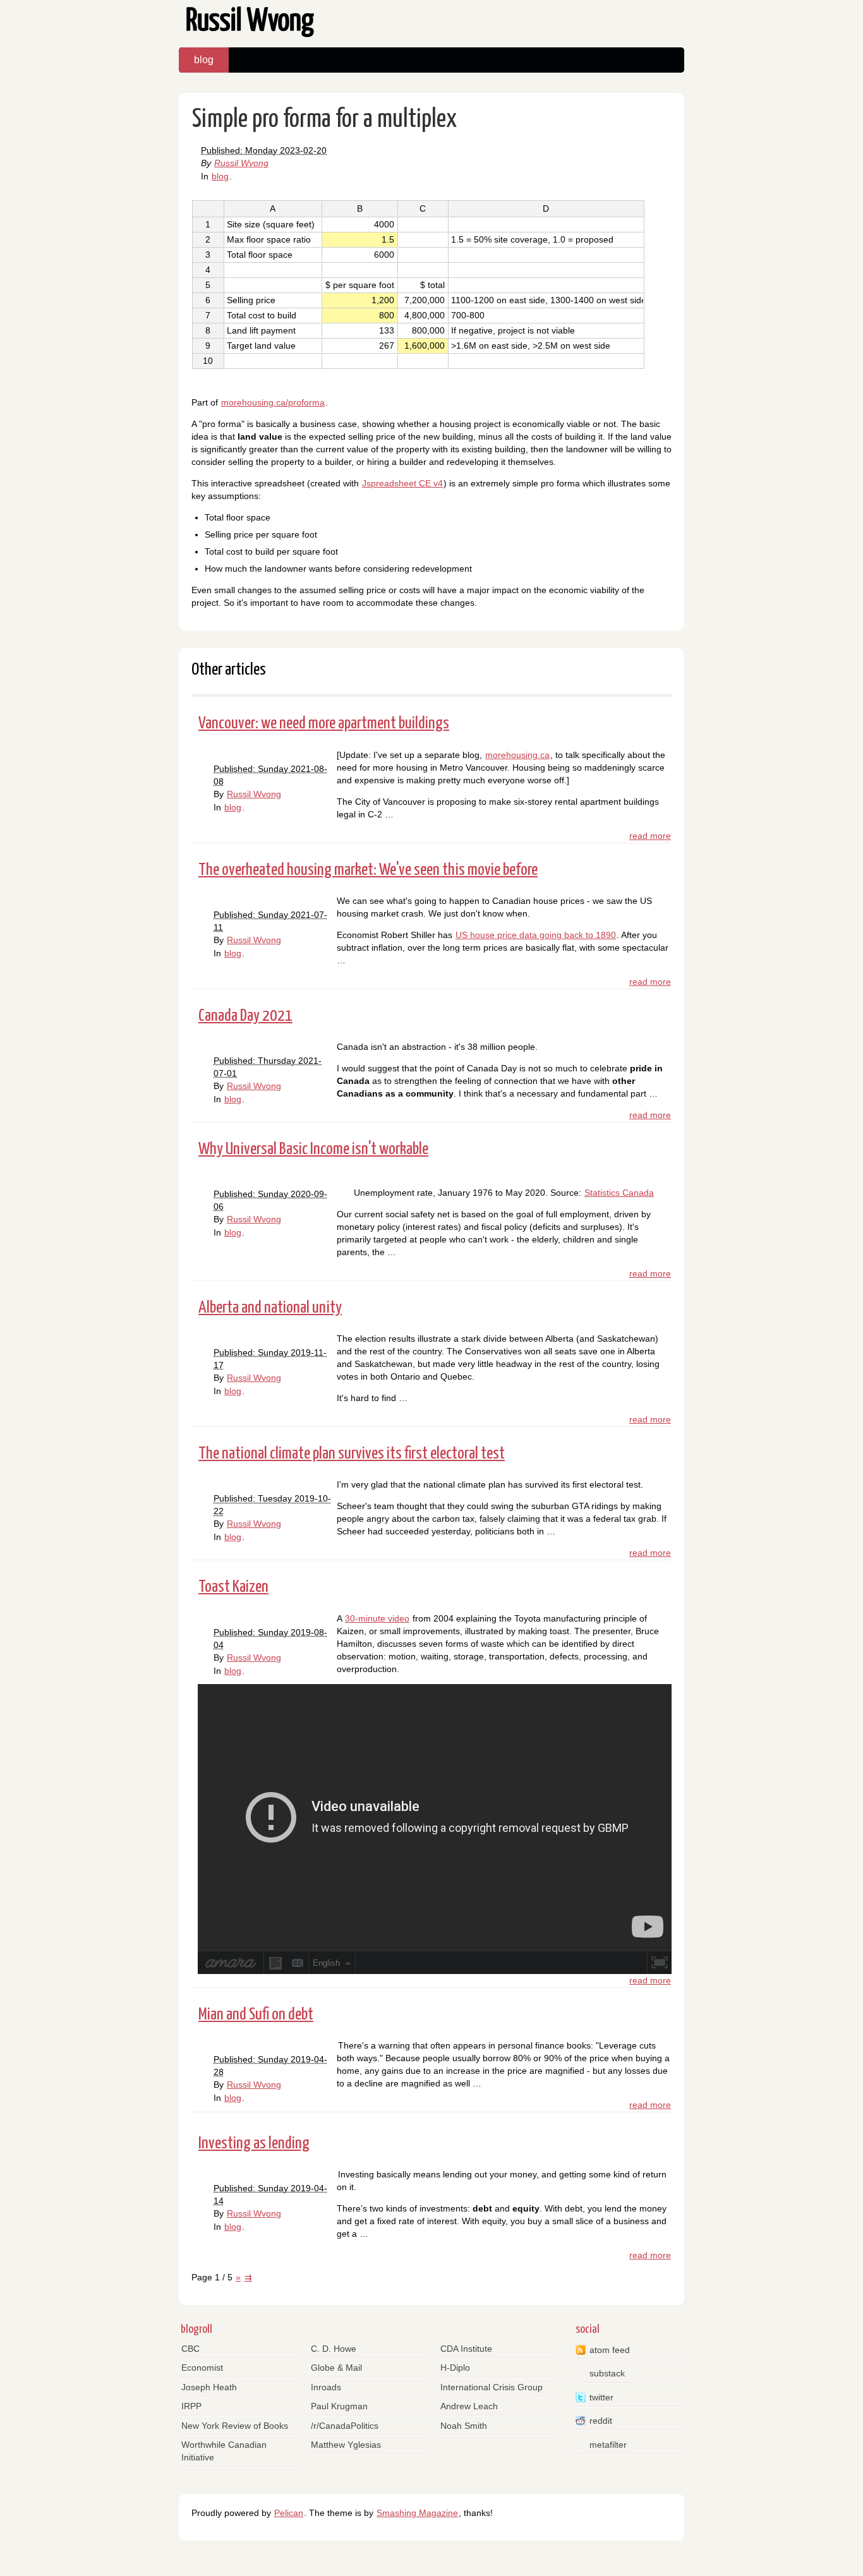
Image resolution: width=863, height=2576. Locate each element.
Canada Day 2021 (245, 1016)
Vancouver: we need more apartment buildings (324, 724)
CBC (190, 2349)
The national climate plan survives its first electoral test (352, 1454)
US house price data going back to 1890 (536, 935)
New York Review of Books (235, 2426)
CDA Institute (466, 2349)
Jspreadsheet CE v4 (402, 483)
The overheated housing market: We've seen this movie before (368, 870)
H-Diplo (455, 2368)
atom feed (610, 2350)
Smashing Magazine (417, 2513)
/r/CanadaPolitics (345, 2426)
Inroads (326, 2387)
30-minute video (377, 1618)
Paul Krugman (339, 2406)
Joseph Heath (209, 2387)
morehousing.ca (517, 755)
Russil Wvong (241, 163)
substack (607, 2373)
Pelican (289, 2513)
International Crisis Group (492, 2387)
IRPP (191, 2406)
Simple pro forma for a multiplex (324, 120)
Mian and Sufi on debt (256, 2015)
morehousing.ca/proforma (273, 402)
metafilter (608, 2445)
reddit (601, 2421)
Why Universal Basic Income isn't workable (313, 1149)
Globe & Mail (336, 2368)
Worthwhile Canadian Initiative (224, 2451)
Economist (202, 2368)
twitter (601, 2397)
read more (650, 836)
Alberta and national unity (270, 1308)
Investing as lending (254, 2144)
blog (204, 60)
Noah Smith (464, 2426)
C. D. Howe (334, 2349)
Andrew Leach (469, 2406)
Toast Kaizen (233, 1587)
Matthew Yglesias (346, 2445)
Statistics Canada (619, 1193)
